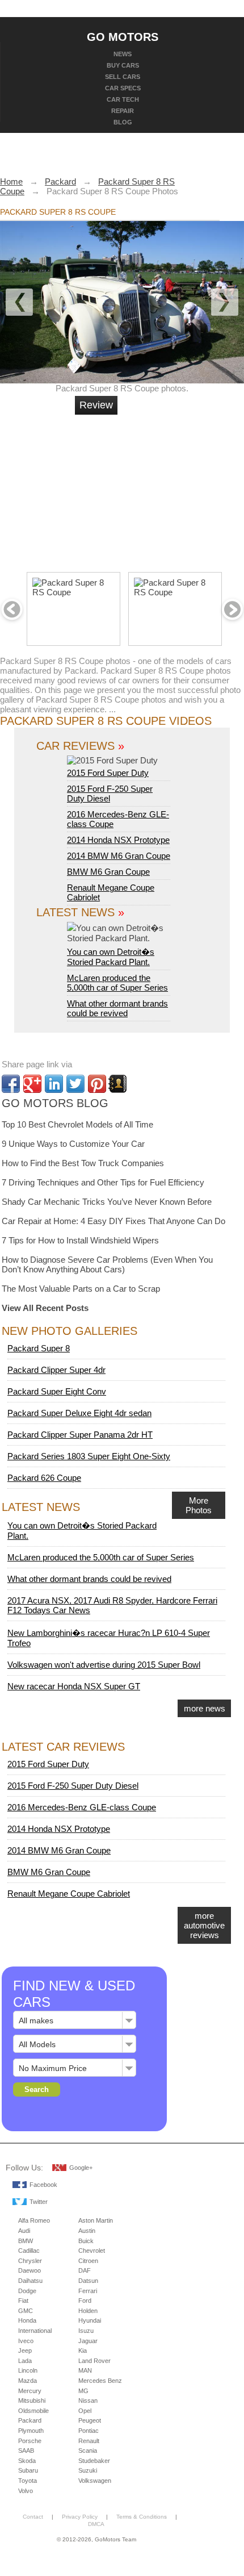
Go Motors (123, 36)
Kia (83, 2350)
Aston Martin (96, 2220)
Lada (25, 2361)
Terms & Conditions (142, 2517)
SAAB (26, 2450)
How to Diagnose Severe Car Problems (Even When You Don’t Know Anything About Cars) (107, 1264)
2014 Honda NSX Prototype (118, 840)
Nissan (88, 2400)
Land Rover (94, 2361)
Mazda (28, 2381)
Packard (30, 2420)
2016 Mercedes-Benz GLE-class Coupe (82, 1807)
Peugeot (90, 2420)
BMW (26, 2241)
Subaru (28, 2470)
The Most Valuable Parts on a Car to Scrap (81, 1289)
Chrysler (30, 2261)
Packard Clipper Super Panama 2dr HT (80, 1435)
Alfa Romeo (34, 2220)
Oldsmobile (33, 2411)
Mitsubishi (32, 2400)
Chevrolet (92, 2251)
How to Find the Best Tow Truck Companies (83, 1163)
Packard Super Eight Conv (57, 1391)
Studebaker (94, 2461)
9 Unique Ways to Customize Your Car (73, 1144)
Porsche (30, 2441)
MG (83, 2391)
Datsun (88, 2281)
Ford (85, 2301)
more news (205, 1708)
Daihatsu (30, 2281)
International (35, 2331)
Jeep (25, 2350)
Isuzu (86, 2331)
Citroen (88, 2261)
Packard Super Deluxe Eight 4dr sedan (79, 1413)
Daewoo (30, 2270)
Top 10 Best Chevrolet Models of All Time (77, 1124)
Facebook (43, 2185)
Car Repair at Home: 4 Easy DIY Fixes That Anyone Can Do (113, 1221)
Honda (27, 2320)
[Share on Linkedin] (54, 1084)
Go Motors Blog (55, 1103)
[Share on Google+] (32, 1084)
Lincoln (28, 2370)
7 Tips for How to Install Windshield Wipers (80, 1240)
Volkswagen (95, 2481)
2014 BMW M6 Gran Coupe (119, 856)
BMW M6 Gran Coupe (108, 872)
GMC (26, 2311)
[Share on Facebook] (11, 1084)
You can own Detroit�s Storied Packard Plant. (111, 957)
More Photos (199, 1505)
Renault (89, 2441)
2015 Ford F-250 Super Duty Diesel (110, 794)
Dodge (27, 2291)
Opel (85, 2411)
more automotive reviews (204, 1925)
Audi (24, 2231)
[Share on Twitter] (75, 1084)
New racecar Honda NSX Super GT (74, 1686)
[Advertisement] (162, 489)
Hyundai (90, 2320)
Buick (86, 2241)
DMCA (96, 2524)
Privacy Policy (80, 2517)
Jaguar (88, 2341)
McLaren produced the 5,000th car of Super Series (117, 983)
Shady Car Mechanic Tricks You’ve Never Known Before (107, 1202)
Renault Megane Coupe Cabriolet (69, 1894)
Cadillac (29, 2251)
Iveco (26, 2341)
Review (96, 405)
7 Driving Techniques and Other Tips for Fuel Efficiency (103, 1182)
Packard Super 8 (39, 1348)
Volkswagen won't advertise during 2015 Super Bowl (104, 1665)
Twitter (39, 2202)
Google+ (81, 2168)
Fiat (23, 2301)
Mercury (30, 2391)
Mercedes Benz (100, 2381)
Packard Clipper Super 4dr (56, 1370)
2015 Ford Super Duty (108, 773)
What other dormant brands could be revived (117, 1008)
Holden (88, 2311)
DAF (85, 2270)
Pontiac (89, 2431)
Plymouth (31, 2431)
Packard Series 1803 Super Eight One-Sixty (89, 1456)
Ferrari (88, 2291)
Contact (33, 2517)
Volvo (26, 2491)
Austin (87, 2231)
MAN (85, 2370)
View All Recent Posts (45, 1308)
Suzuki (88, 2470)
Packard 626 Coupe (44, 1478)
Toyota (28, 2481)
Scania (88, 2450)
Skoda (27, 2461)
